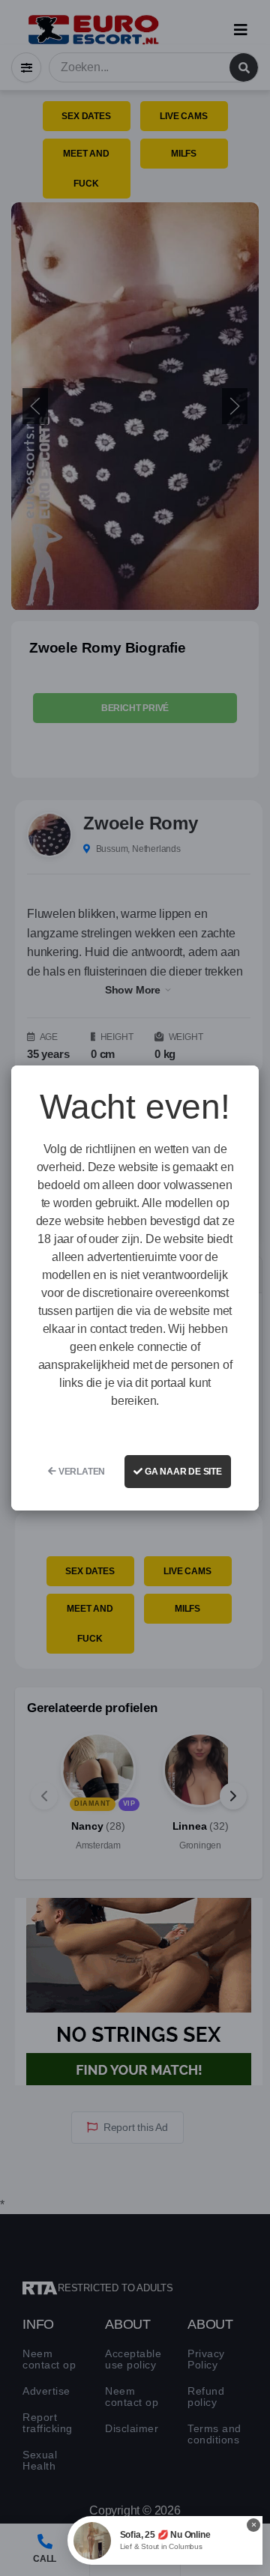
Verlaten (81, 1472)
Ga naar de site (182, 1472)
